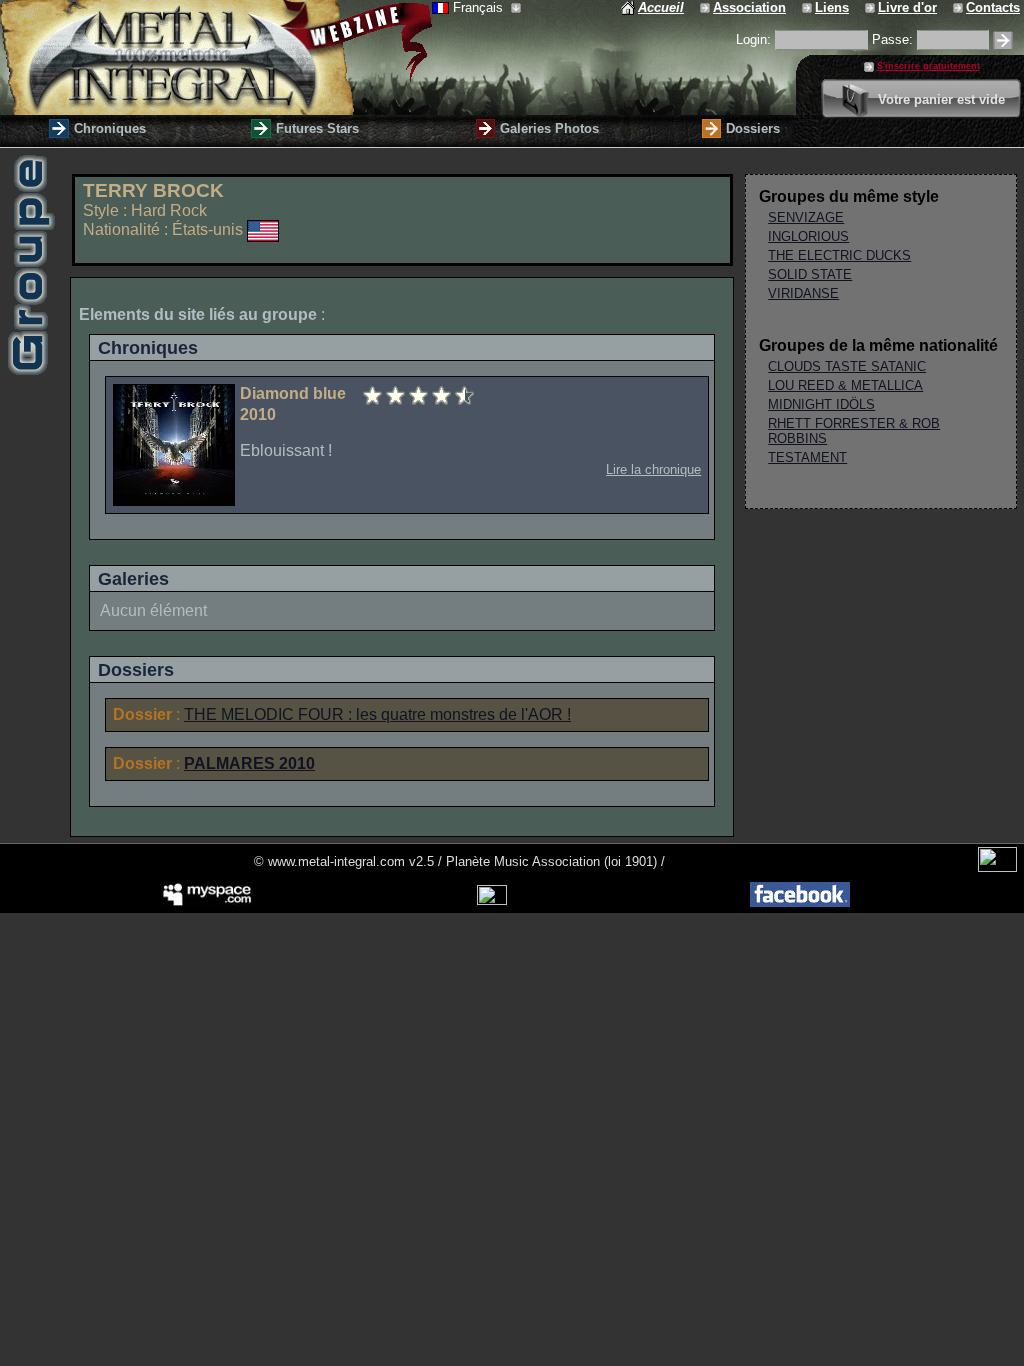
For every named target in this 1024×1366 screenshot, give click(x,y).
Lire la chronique (653, 469)
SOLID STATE (810, 274)
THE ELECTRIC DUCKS (839, 255)
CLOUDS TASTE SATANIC (847, 366)
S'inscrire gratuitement (928, 66)
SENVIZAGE (806, 217)
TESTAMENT (807, 457)
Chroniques (110, 128)
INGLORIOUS (808, 236)
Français (480, 7)
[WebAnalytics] (997, 867)
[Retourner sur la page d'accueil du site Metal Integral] (216, 57)
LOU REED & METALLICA (845, 385)
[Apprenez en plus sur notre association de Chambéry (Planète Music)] (706, 7)
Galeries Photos (549, 128)
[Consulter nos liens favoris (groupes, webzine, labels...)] (808, 7)
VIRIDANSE (803, 293)
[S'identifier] (1003, 40)
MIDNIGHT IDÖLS (821, 404)
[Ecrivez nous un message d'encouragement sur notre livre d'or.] (871, 7)
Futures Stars (317, 128)
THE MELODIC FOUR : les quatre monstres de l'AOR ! (377, 714)
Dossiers (753, 128)
